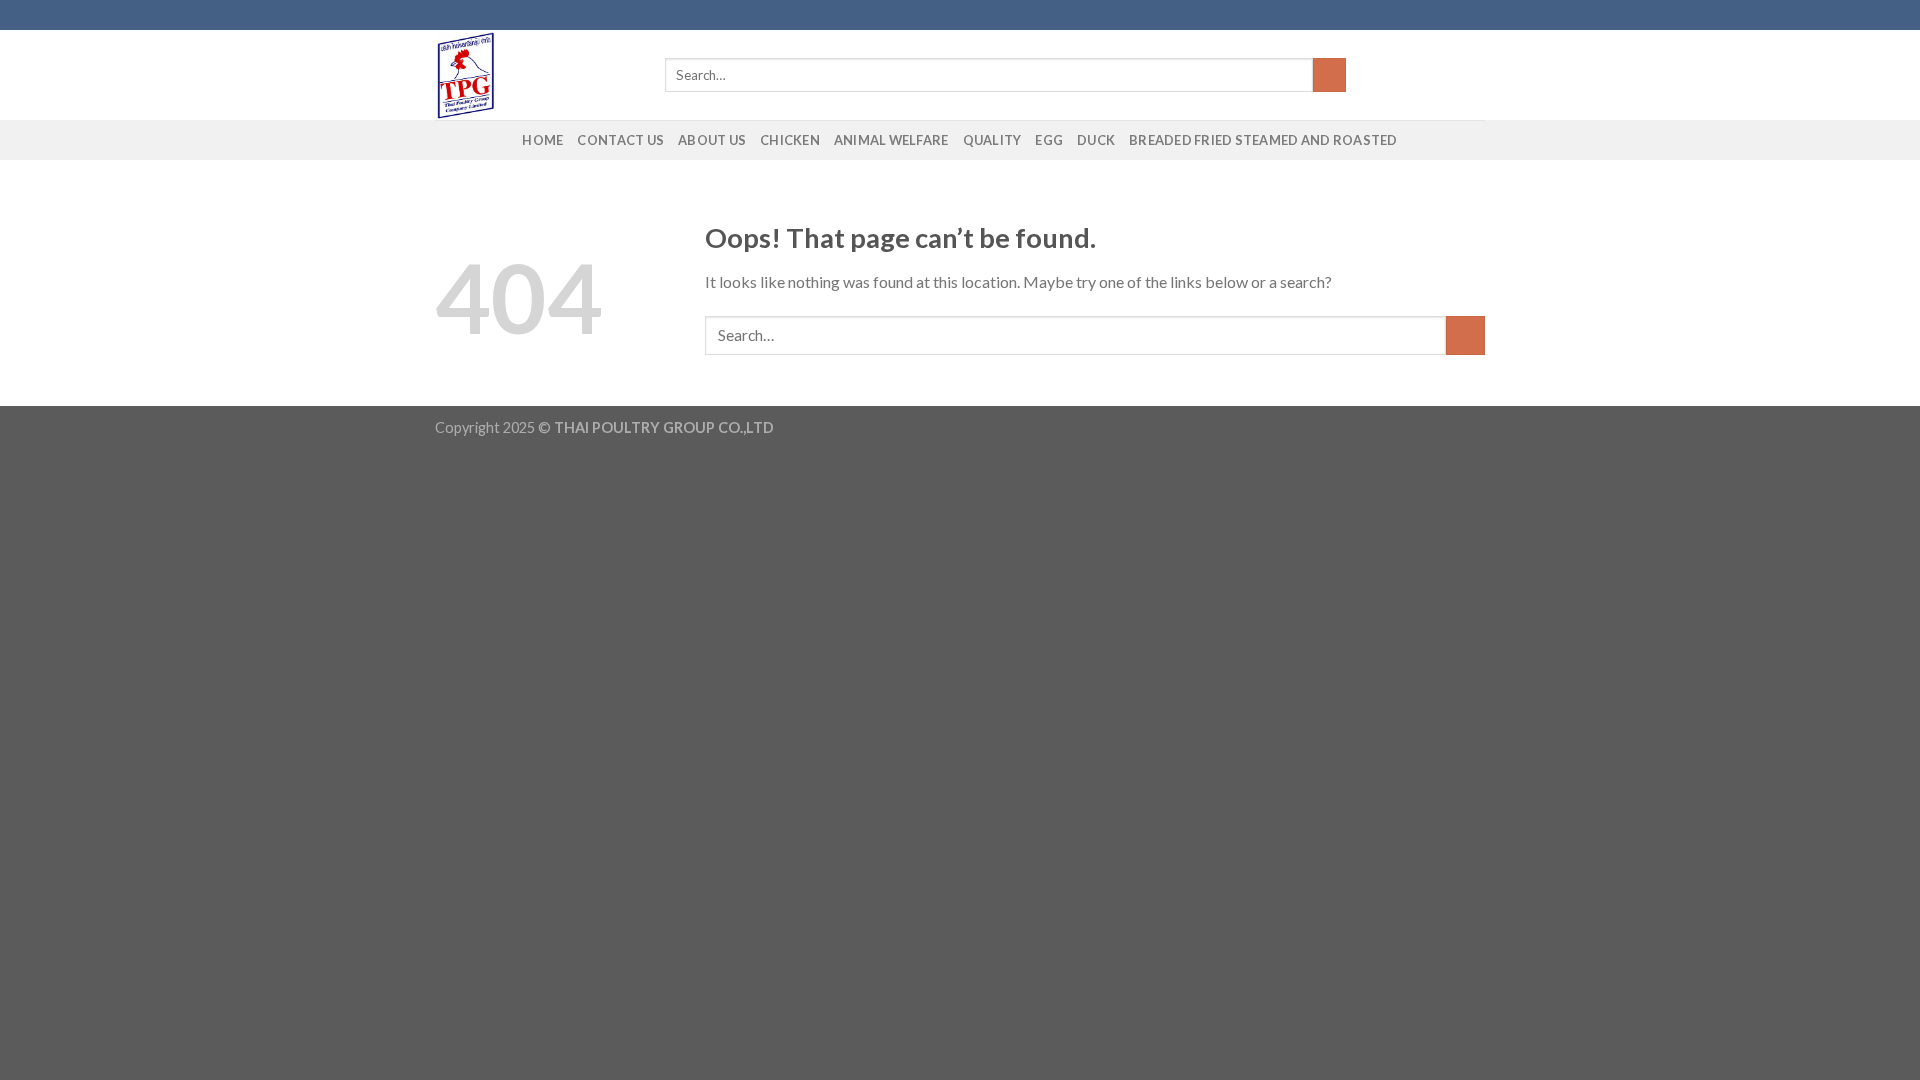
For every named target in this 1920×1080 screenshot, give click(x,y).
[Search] (1329, 75)
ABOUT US (712, 140)
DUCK (1096, 140)
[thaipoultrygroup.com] (535, 75)
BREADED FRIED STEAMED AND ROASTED (1263, 140)
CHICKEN (790, 140)
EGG (1049, 140)
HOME (542, 140)
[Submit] (1465, 335)
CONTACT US (620, 140)
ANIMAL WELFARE (891, 140)
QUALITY (992, 140)
